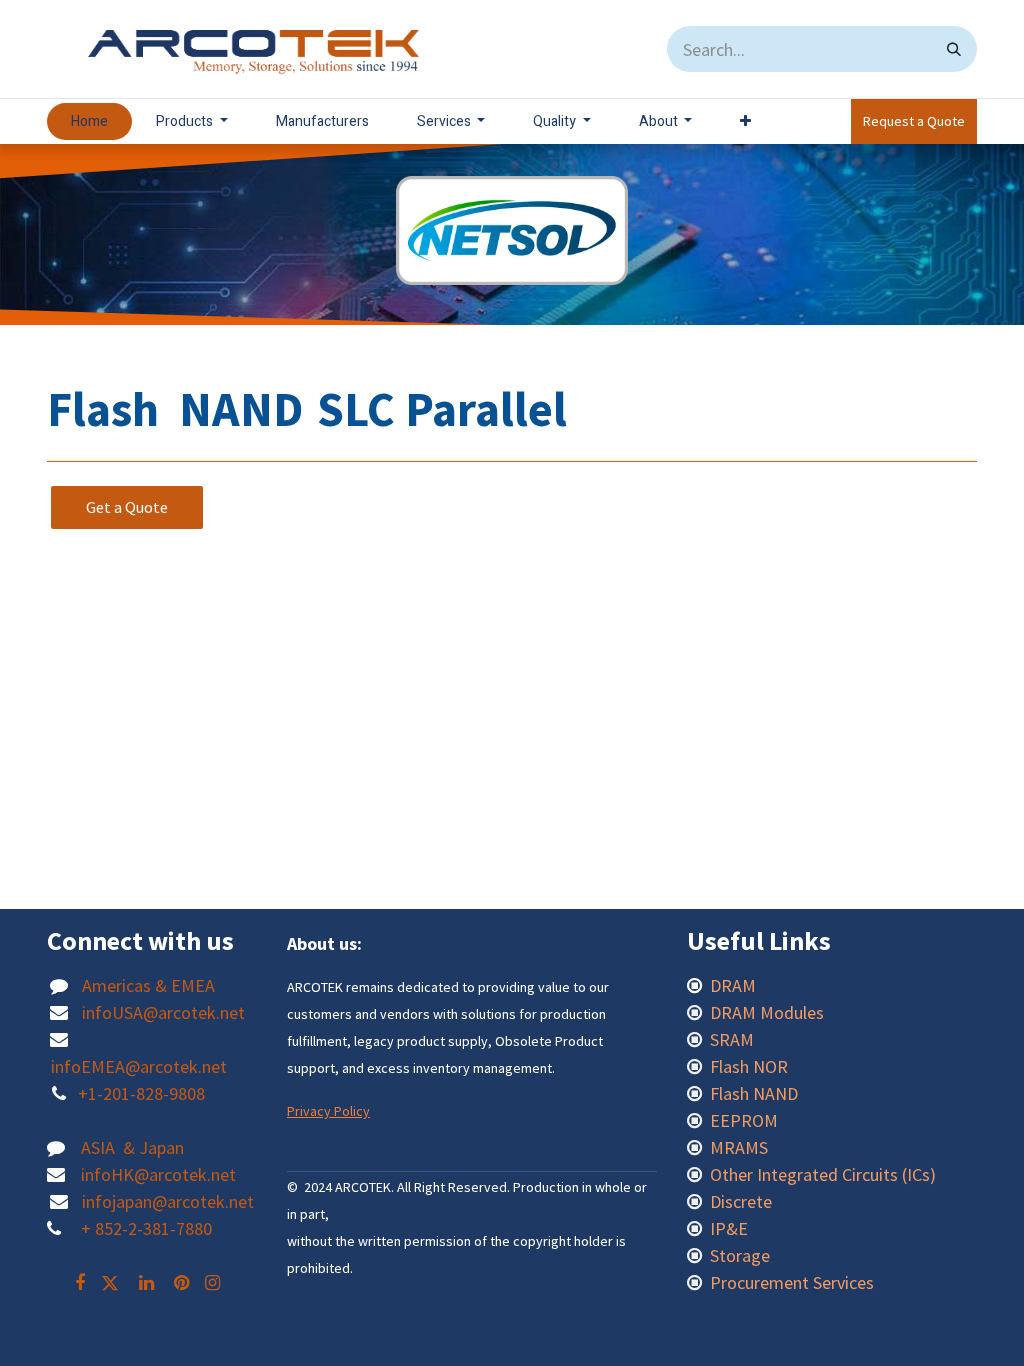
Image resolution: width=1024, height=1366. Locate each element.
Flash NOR (751, 1066)
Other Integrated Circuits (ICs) (823, 1174)
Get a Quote (127, 507)
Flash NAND (754, 1093)
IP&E (727, 1228)
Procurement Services (792, 1282)
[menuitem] (89, 121)
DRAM (735, 985)
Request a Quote (914, 121)
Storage (740, 1255)
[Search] (954, 49)
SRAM (732, 1039)
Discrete (741, 1201)
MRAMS (739, 1147)
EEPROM (744, 1120)
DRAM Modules (767, 1012)
